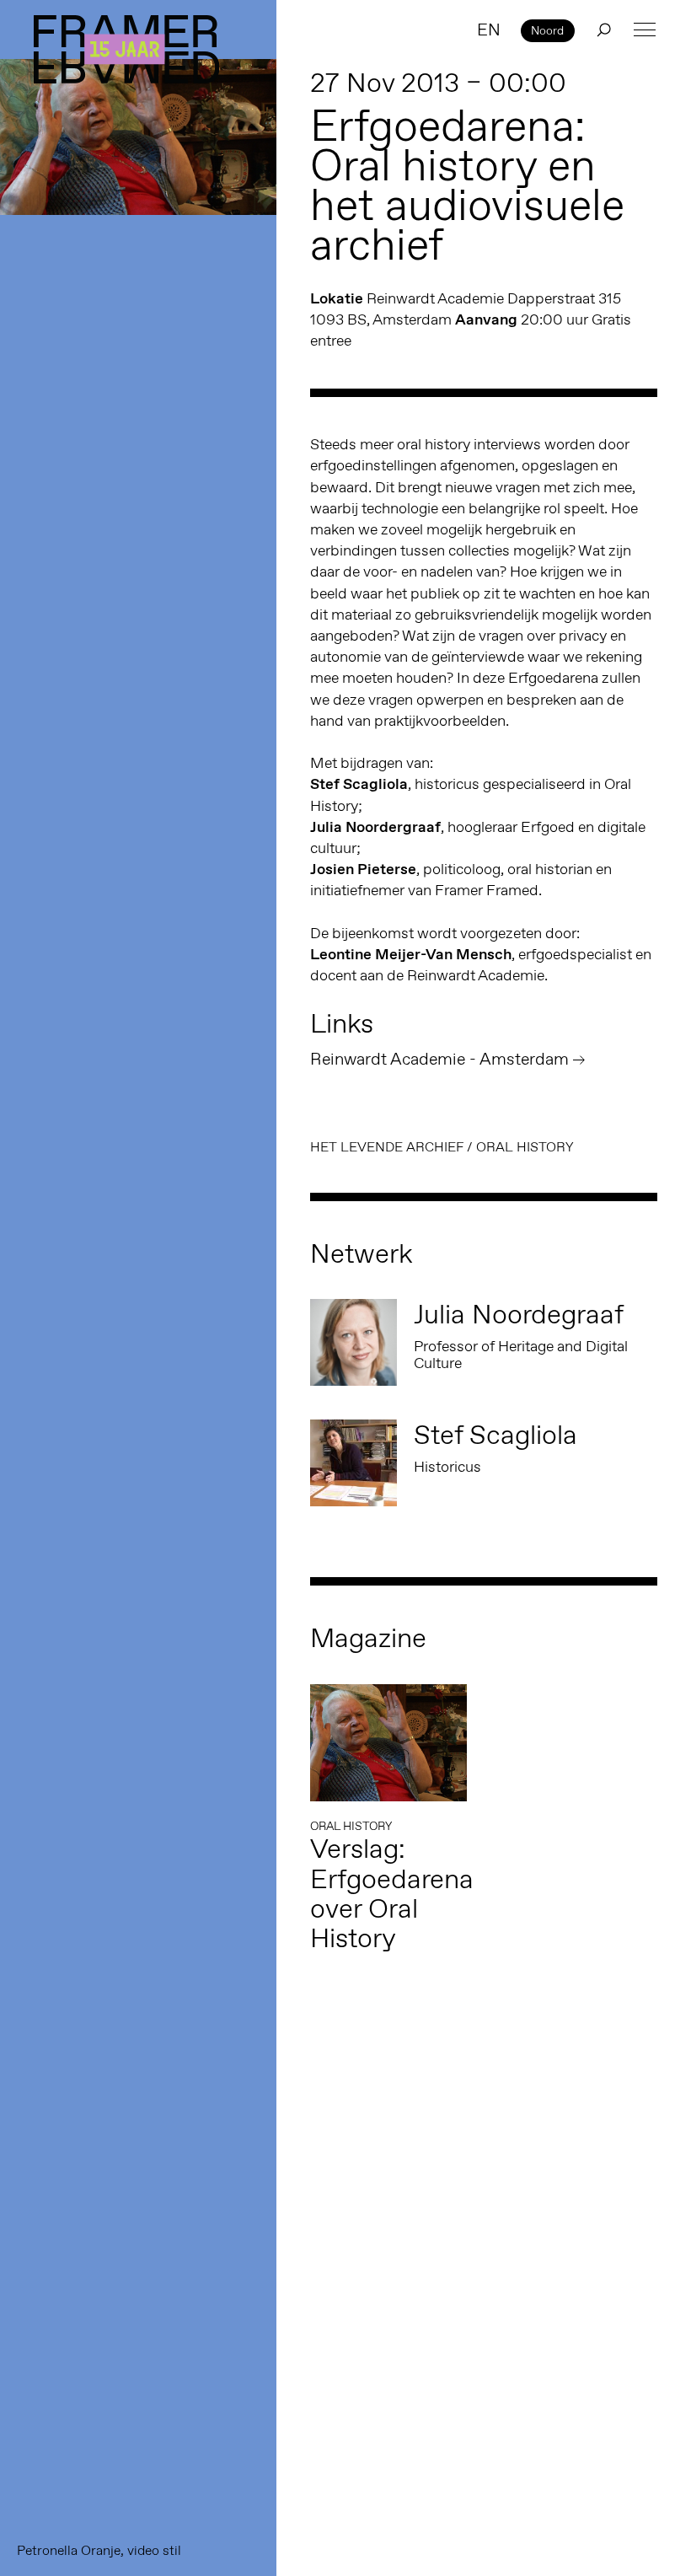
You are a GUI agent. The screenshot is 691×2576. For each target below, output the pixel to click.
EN (489, 30)
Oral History (525, 1147)
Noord (547, 30)
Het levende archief (387, 1147)
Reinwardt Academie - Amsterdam (439, 1059)
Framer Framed (126, 49)
